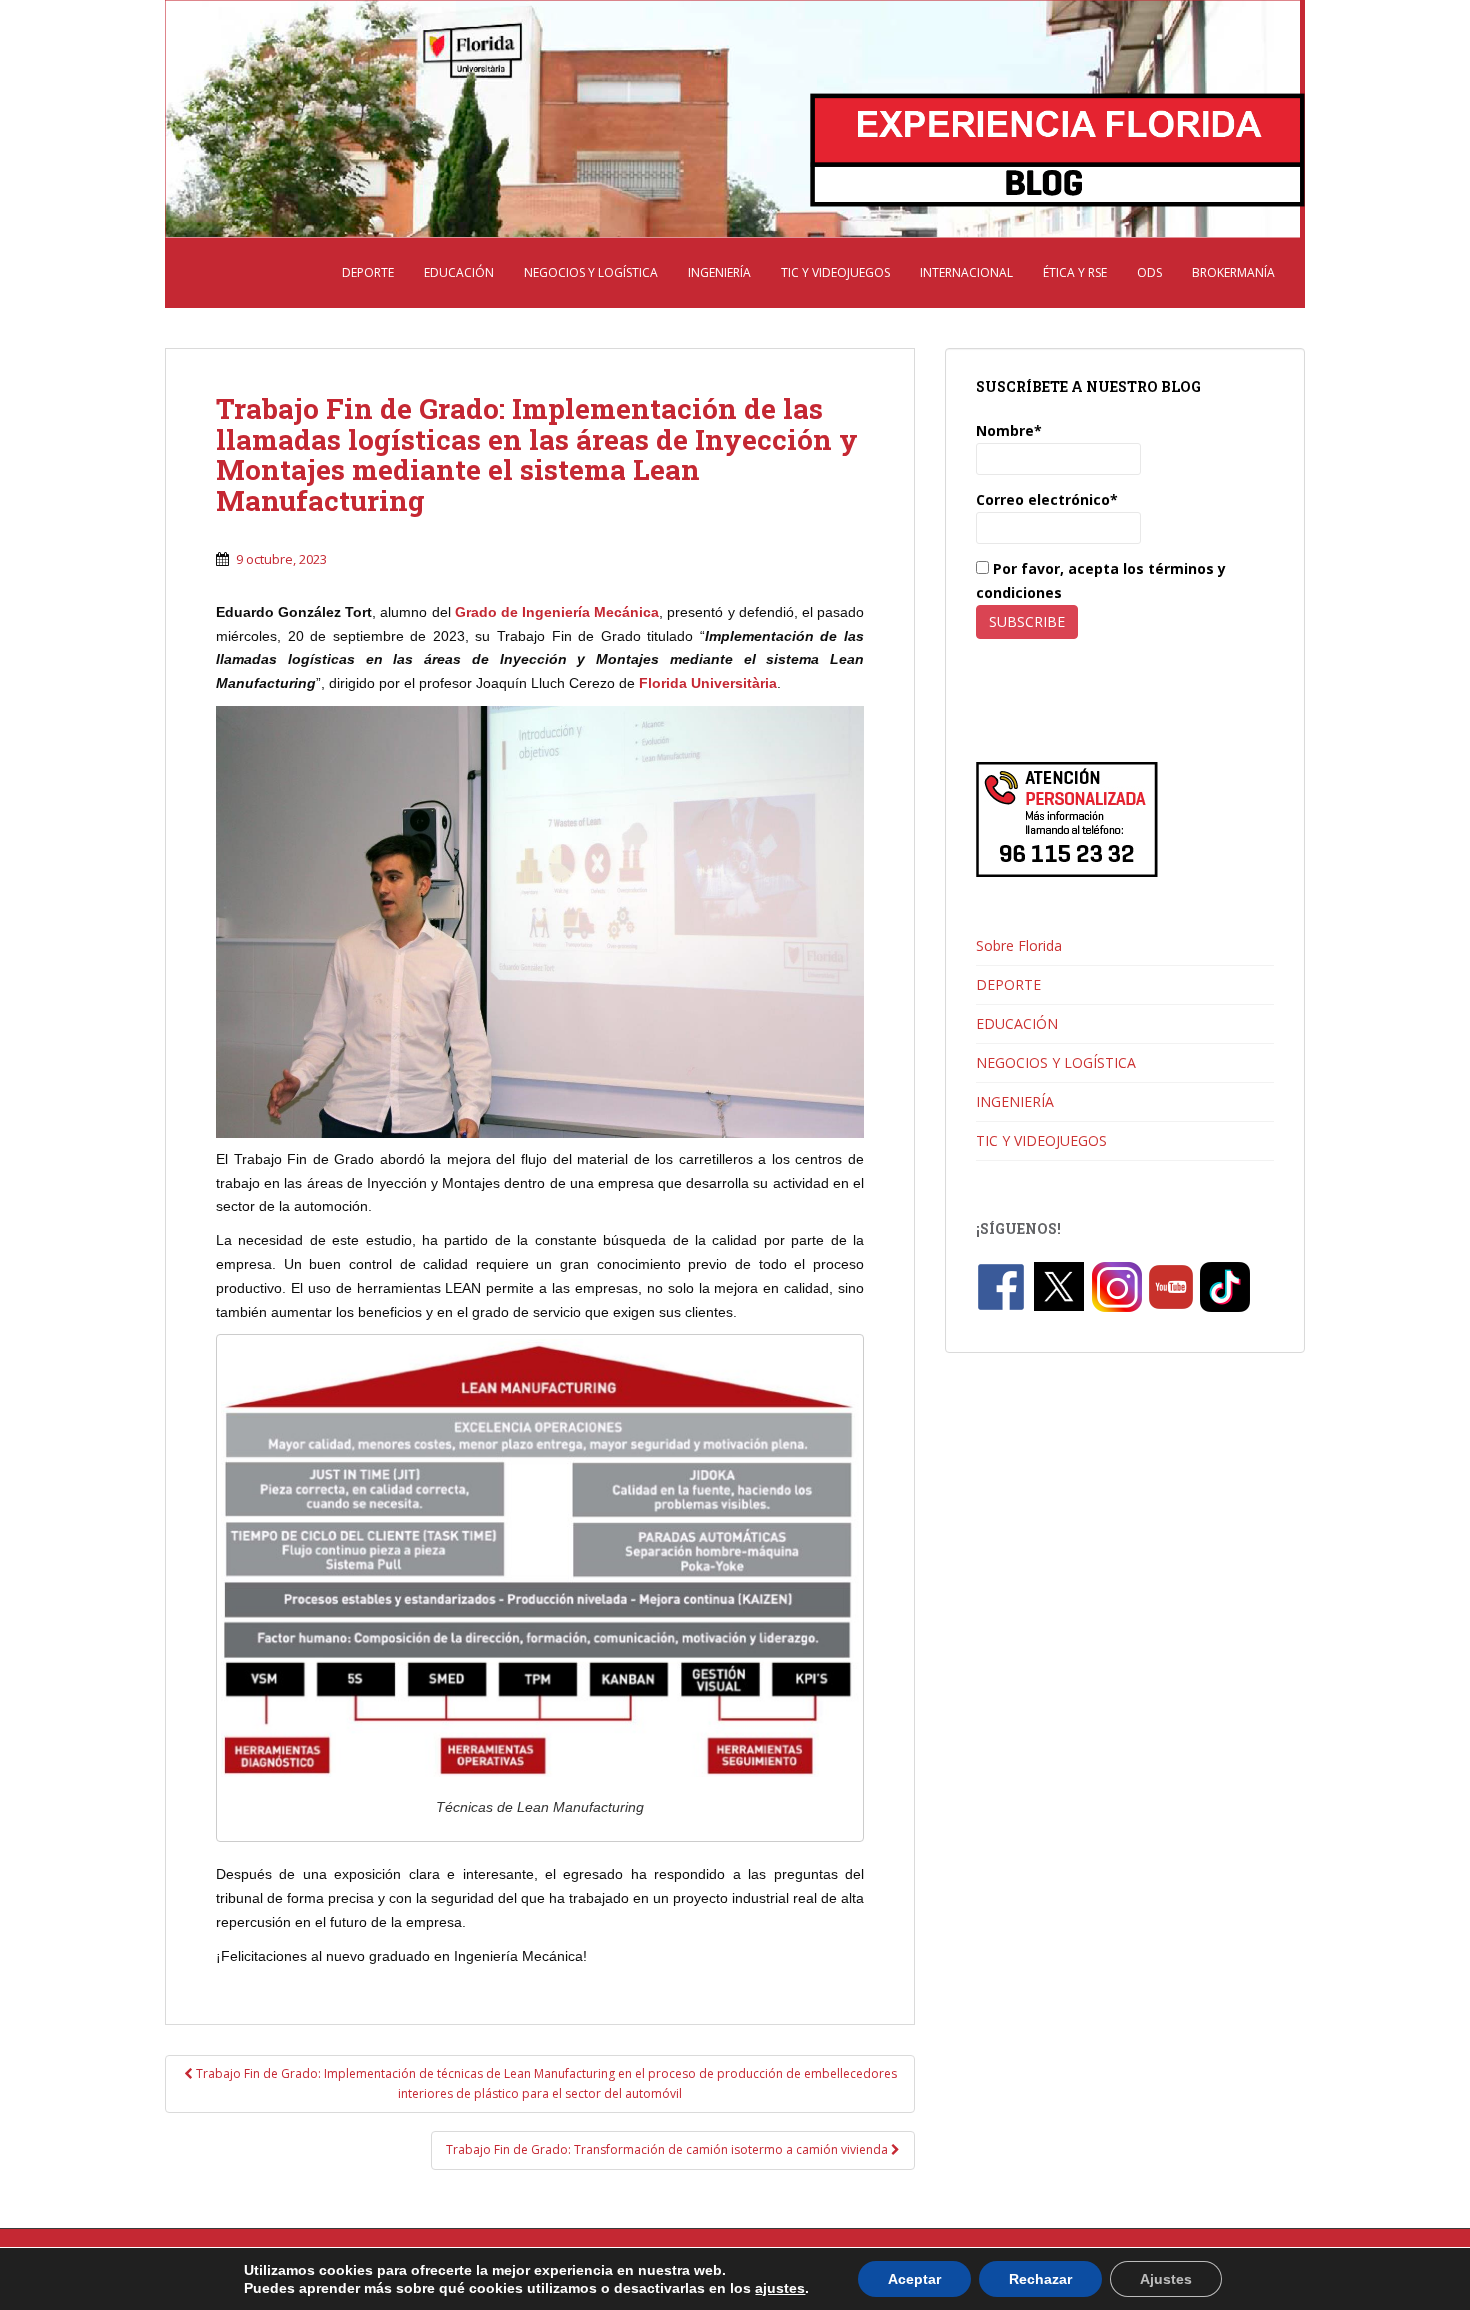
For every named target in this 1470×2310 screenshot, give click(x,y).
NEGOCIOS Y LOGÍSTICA (591, 272)
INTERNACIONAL (966, 272)
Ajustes (1166, 2279)
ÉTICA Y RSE (1075, 272)
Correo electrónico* (1047, 499)
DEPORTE (368, 272)
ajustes (780, 2288)
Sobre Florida (1019, 945)
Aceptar (914, 2279)
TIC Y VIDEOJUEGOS (835, 272)
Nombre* (1009, 430)
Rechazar (1040, 2279)
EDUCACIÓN (459, 272)
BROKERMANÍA (1233, 272)
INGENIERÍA (719, 272)
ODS (1149, 272)
